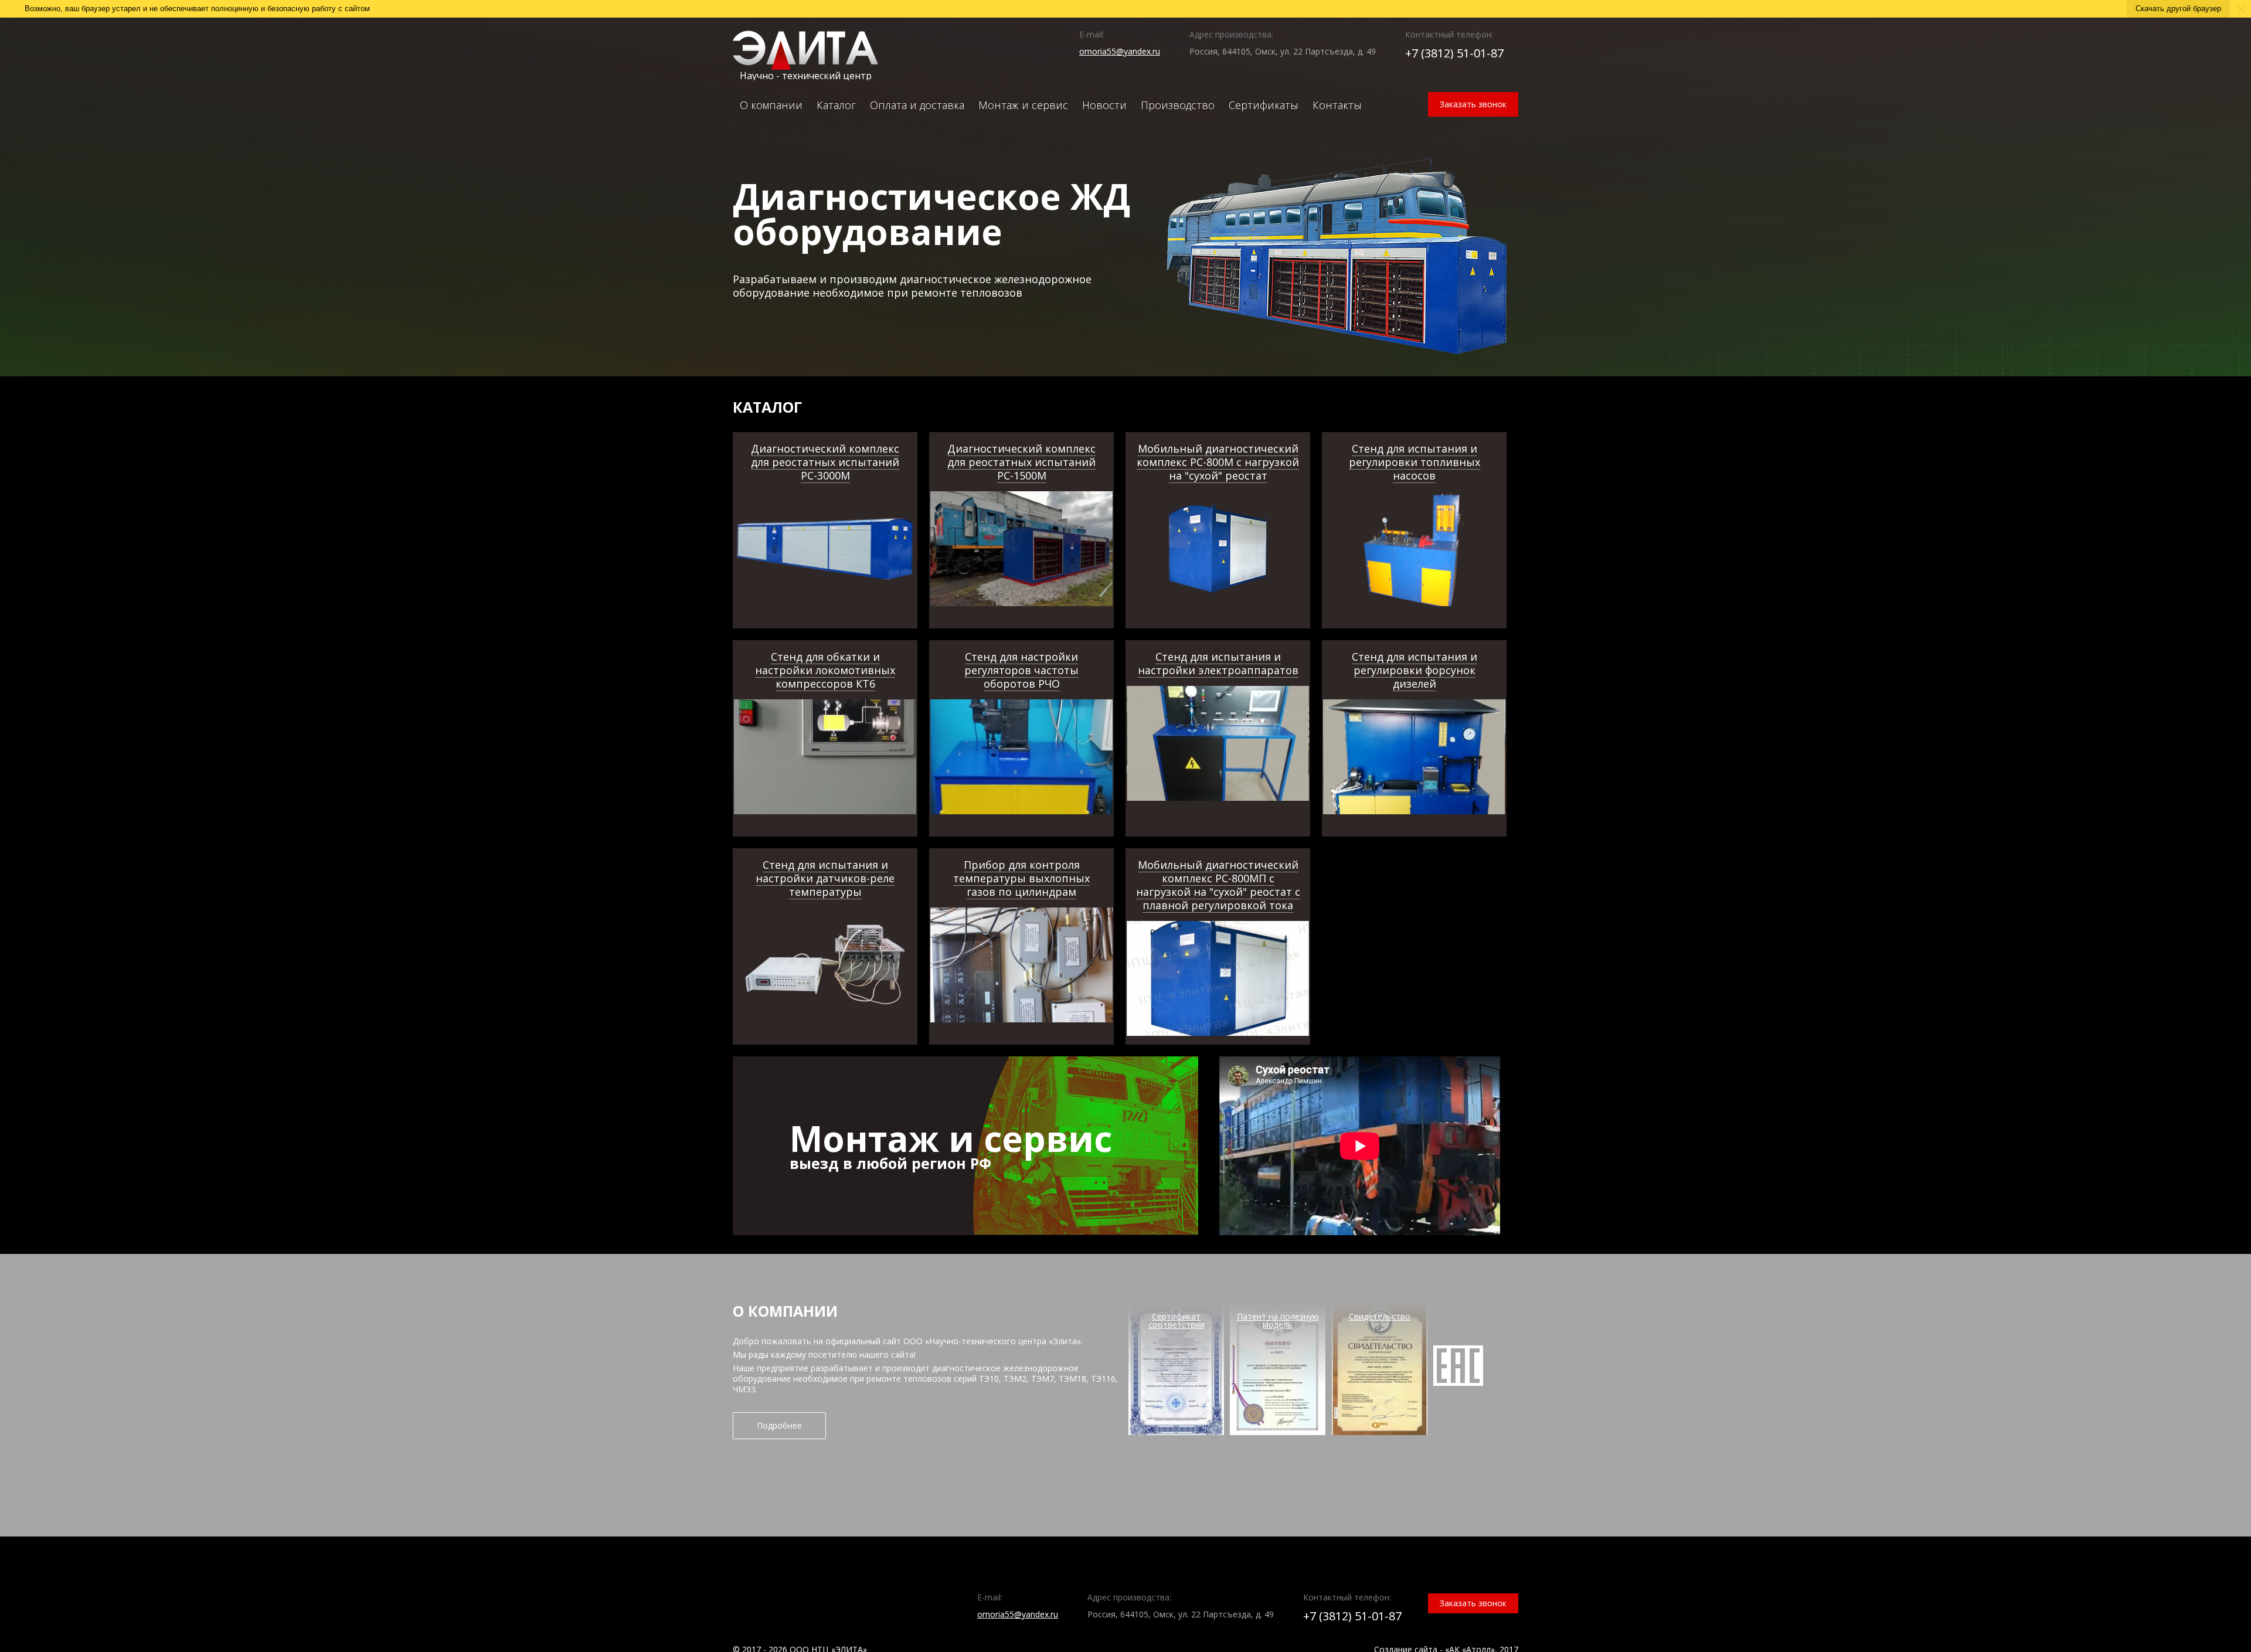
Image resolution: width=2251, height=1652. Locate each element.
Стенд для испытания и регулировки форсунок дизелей (1414, 670)
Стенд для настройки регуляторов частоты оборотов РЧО (1021, 670)
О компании (771, 105)
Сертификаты (1264, 105)
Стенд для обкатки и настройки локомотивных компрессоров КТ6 (825, 670)
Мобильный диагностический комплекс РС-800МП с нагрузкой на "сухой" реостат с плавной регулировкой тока (1218, 885)
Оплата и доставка (917, 105)
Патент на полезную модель (1278, 1320)
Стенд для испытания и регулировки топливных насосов (1414, 462)
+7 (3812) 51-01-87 (1454, 53)
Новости (1104, 105)
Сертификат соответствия (1176, 1320)
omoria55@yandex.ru (1120, 51)
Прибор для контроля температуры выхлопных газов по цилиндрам (1021, 878)
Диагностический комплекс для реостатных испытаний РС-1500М (1021, 462)
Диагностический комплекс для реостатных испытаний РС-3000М (825, 462)
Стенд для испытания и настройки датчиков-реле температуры (825, 878)
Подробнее (779, 1425)
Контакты (1337, 105)
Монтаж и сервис (1023, 105)
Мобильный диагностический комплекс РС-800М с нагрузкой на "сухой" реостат (1218, 462)
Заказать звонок (1473, 104)
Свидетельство (1380, 1316)
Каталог (836, 105)
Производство (1178, 105)
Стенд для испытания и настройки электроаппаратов (1218, 663)
